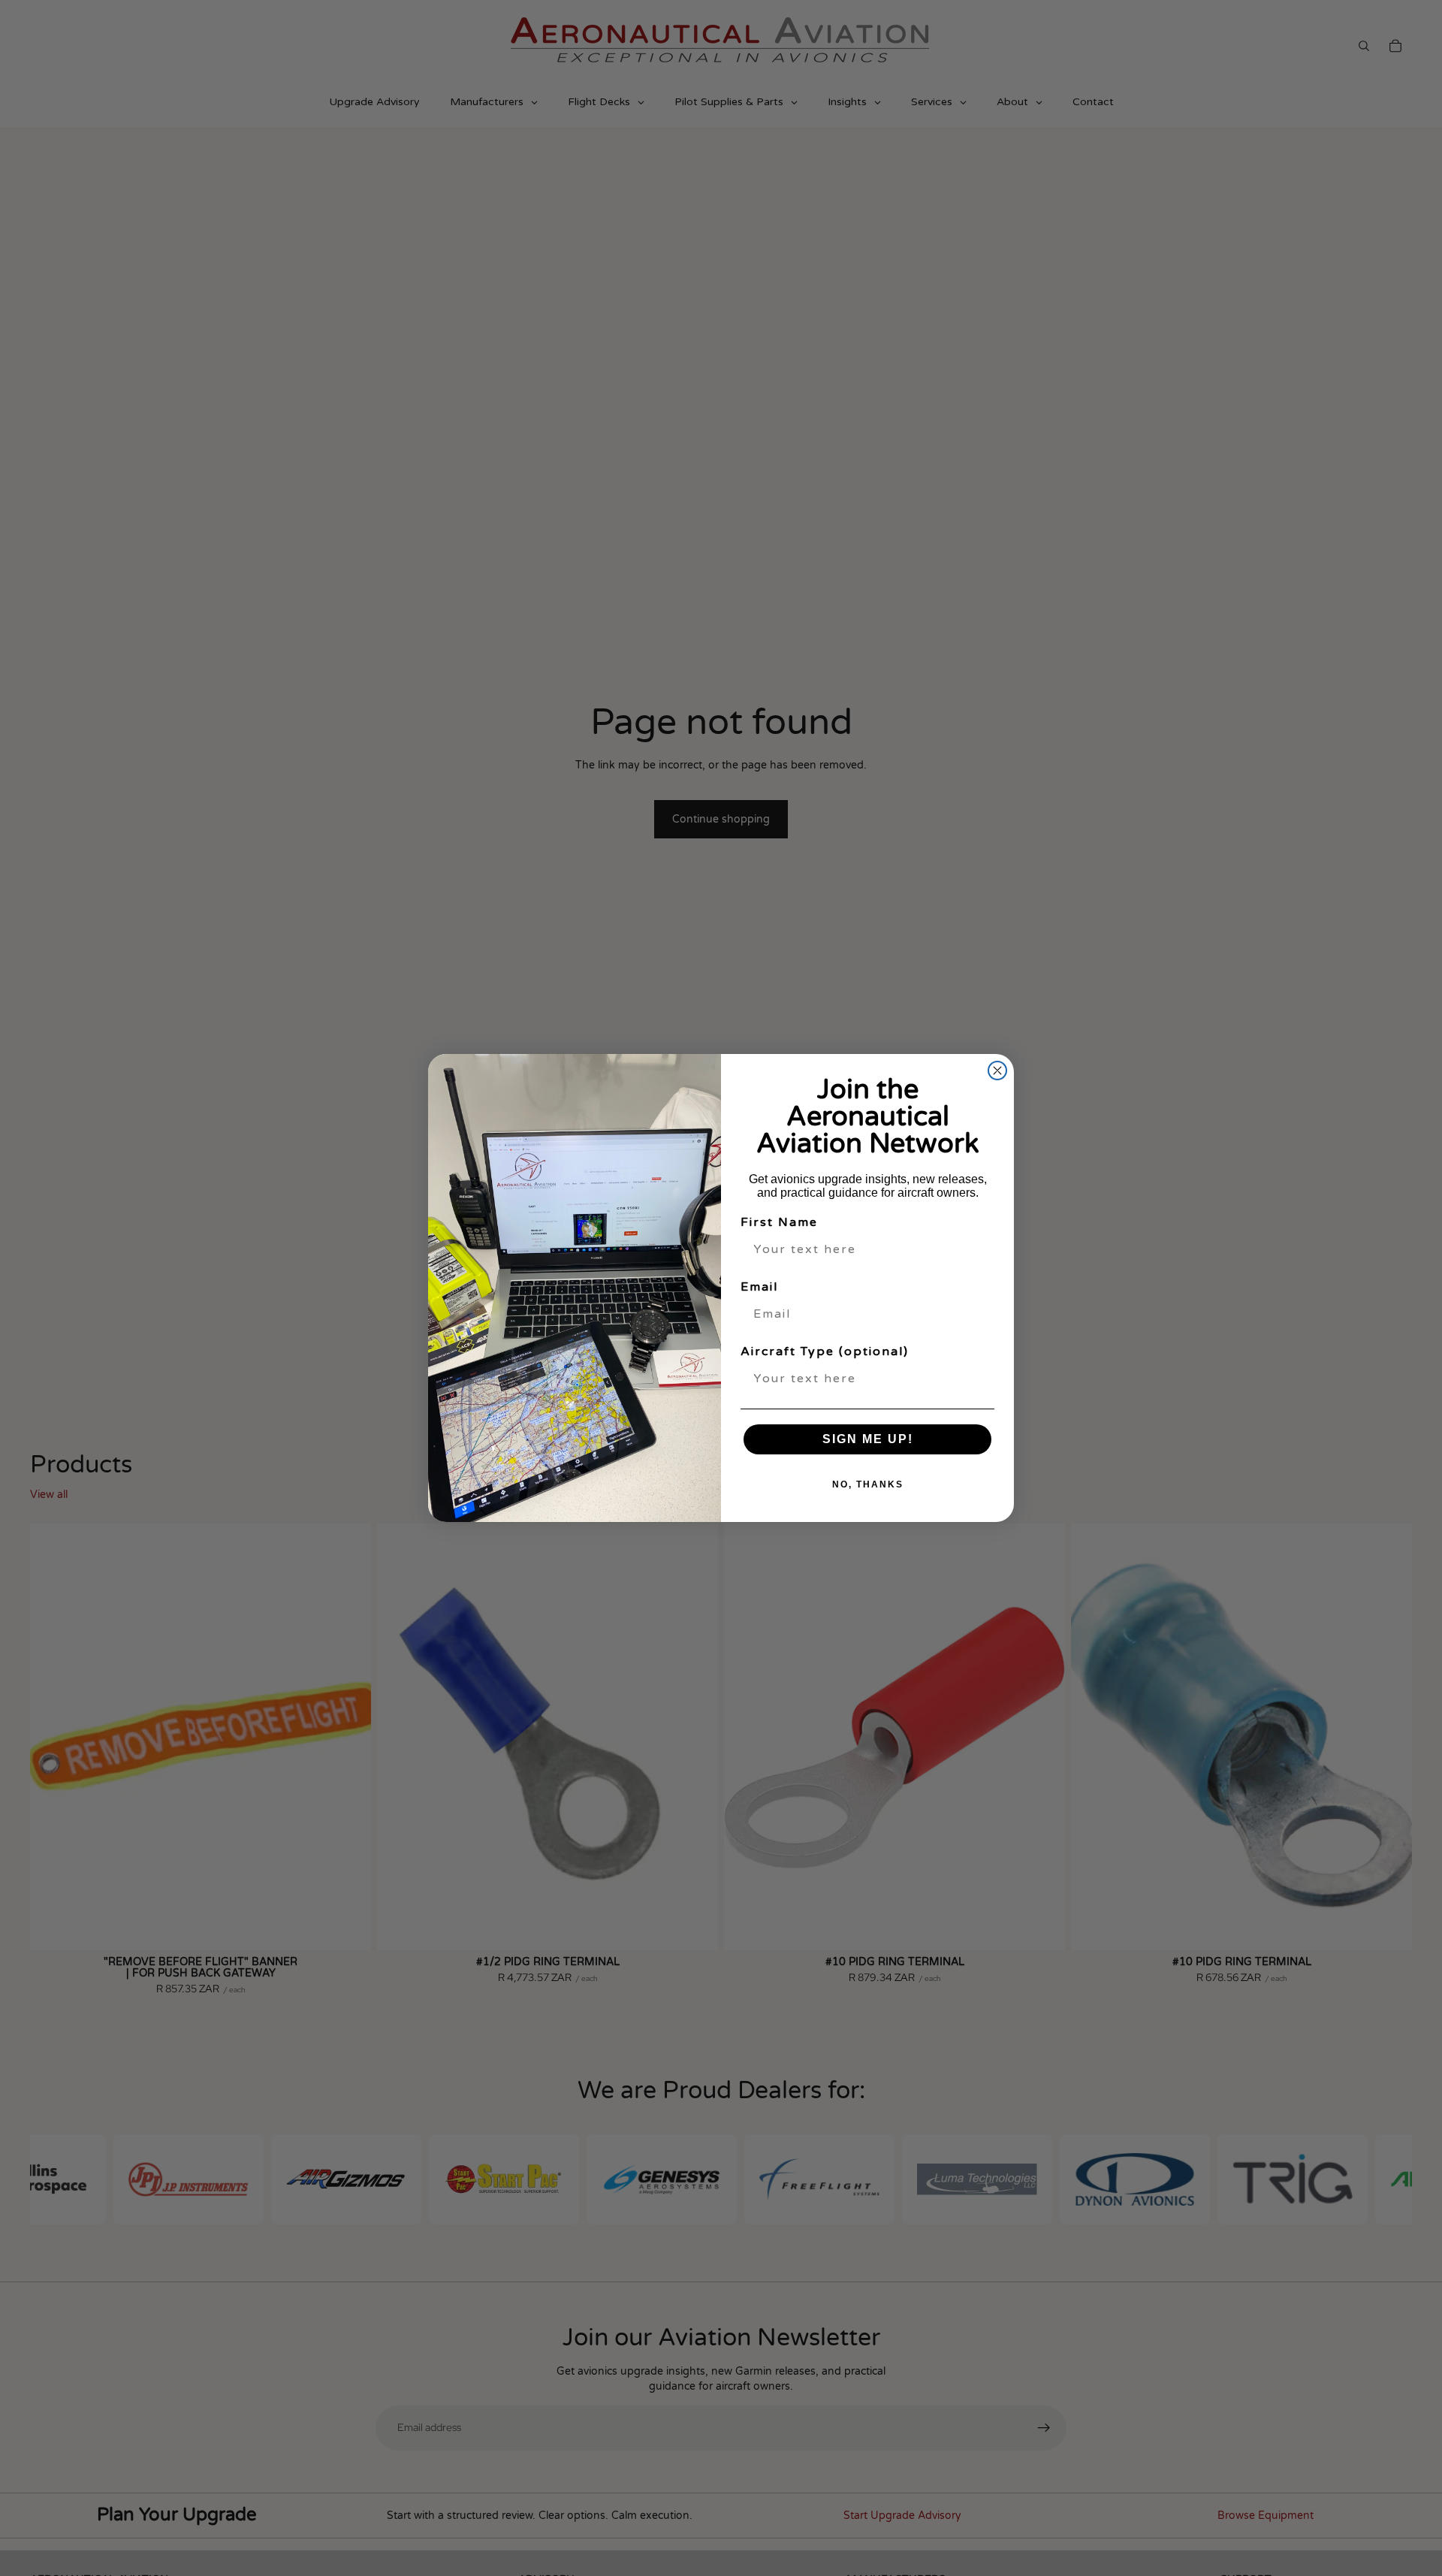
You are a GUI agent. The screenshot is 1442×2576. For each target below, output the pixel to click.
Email (759, 1287)
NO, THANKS (868, 1484)
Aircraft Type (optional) (825, 1351)
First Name (779, 1222)
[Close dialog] (997, 1071)
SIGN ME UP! (868, 1439)
